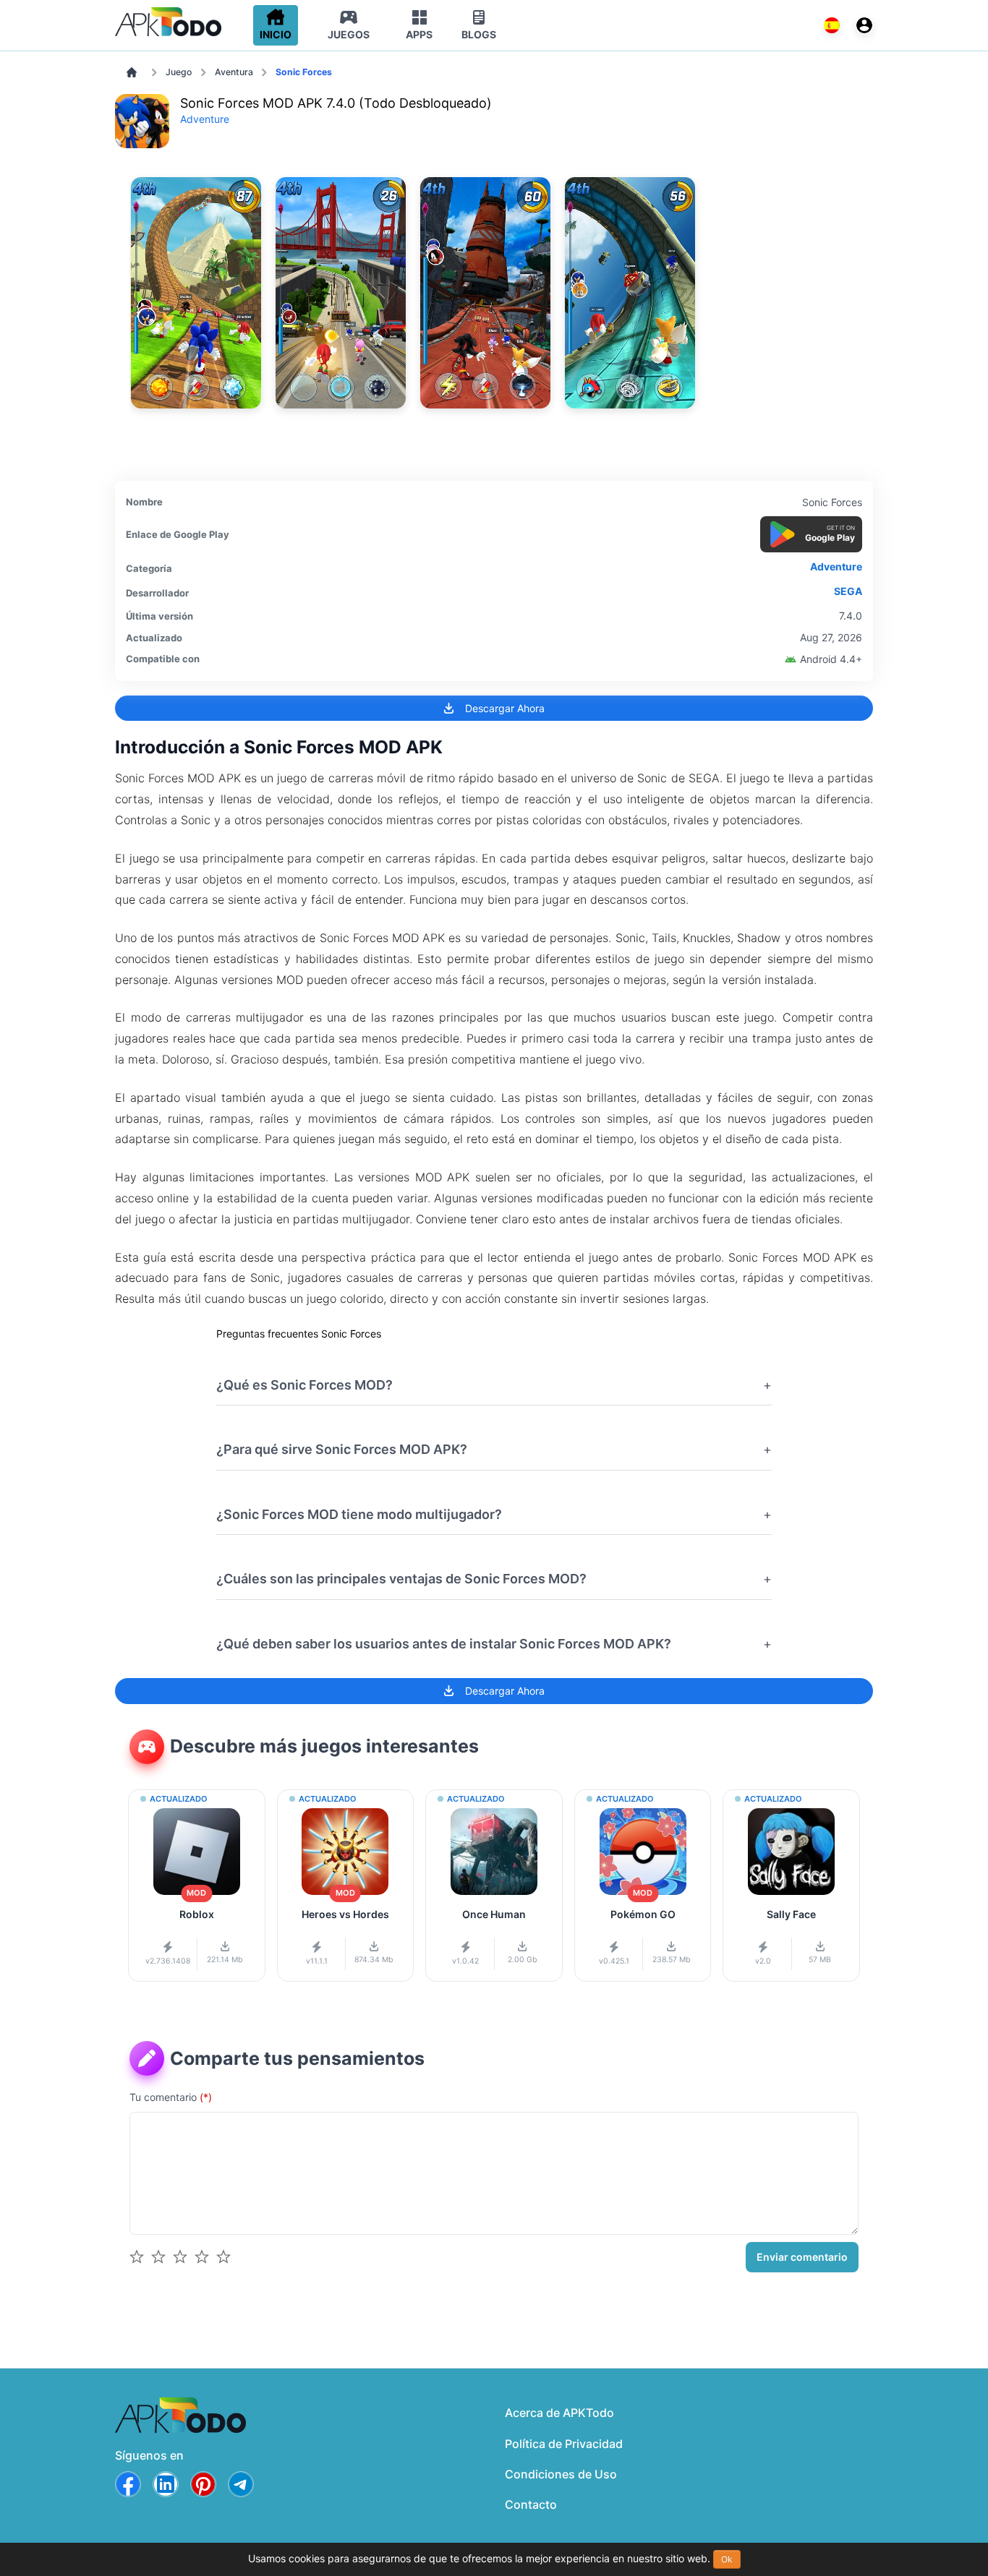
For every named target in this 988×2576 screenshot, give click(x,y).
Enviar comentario (802, 2257)
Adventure (205, 119)
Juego (179, 72)
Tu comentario (171, 2097)
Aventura (234, 72)
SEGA (848, 591)
